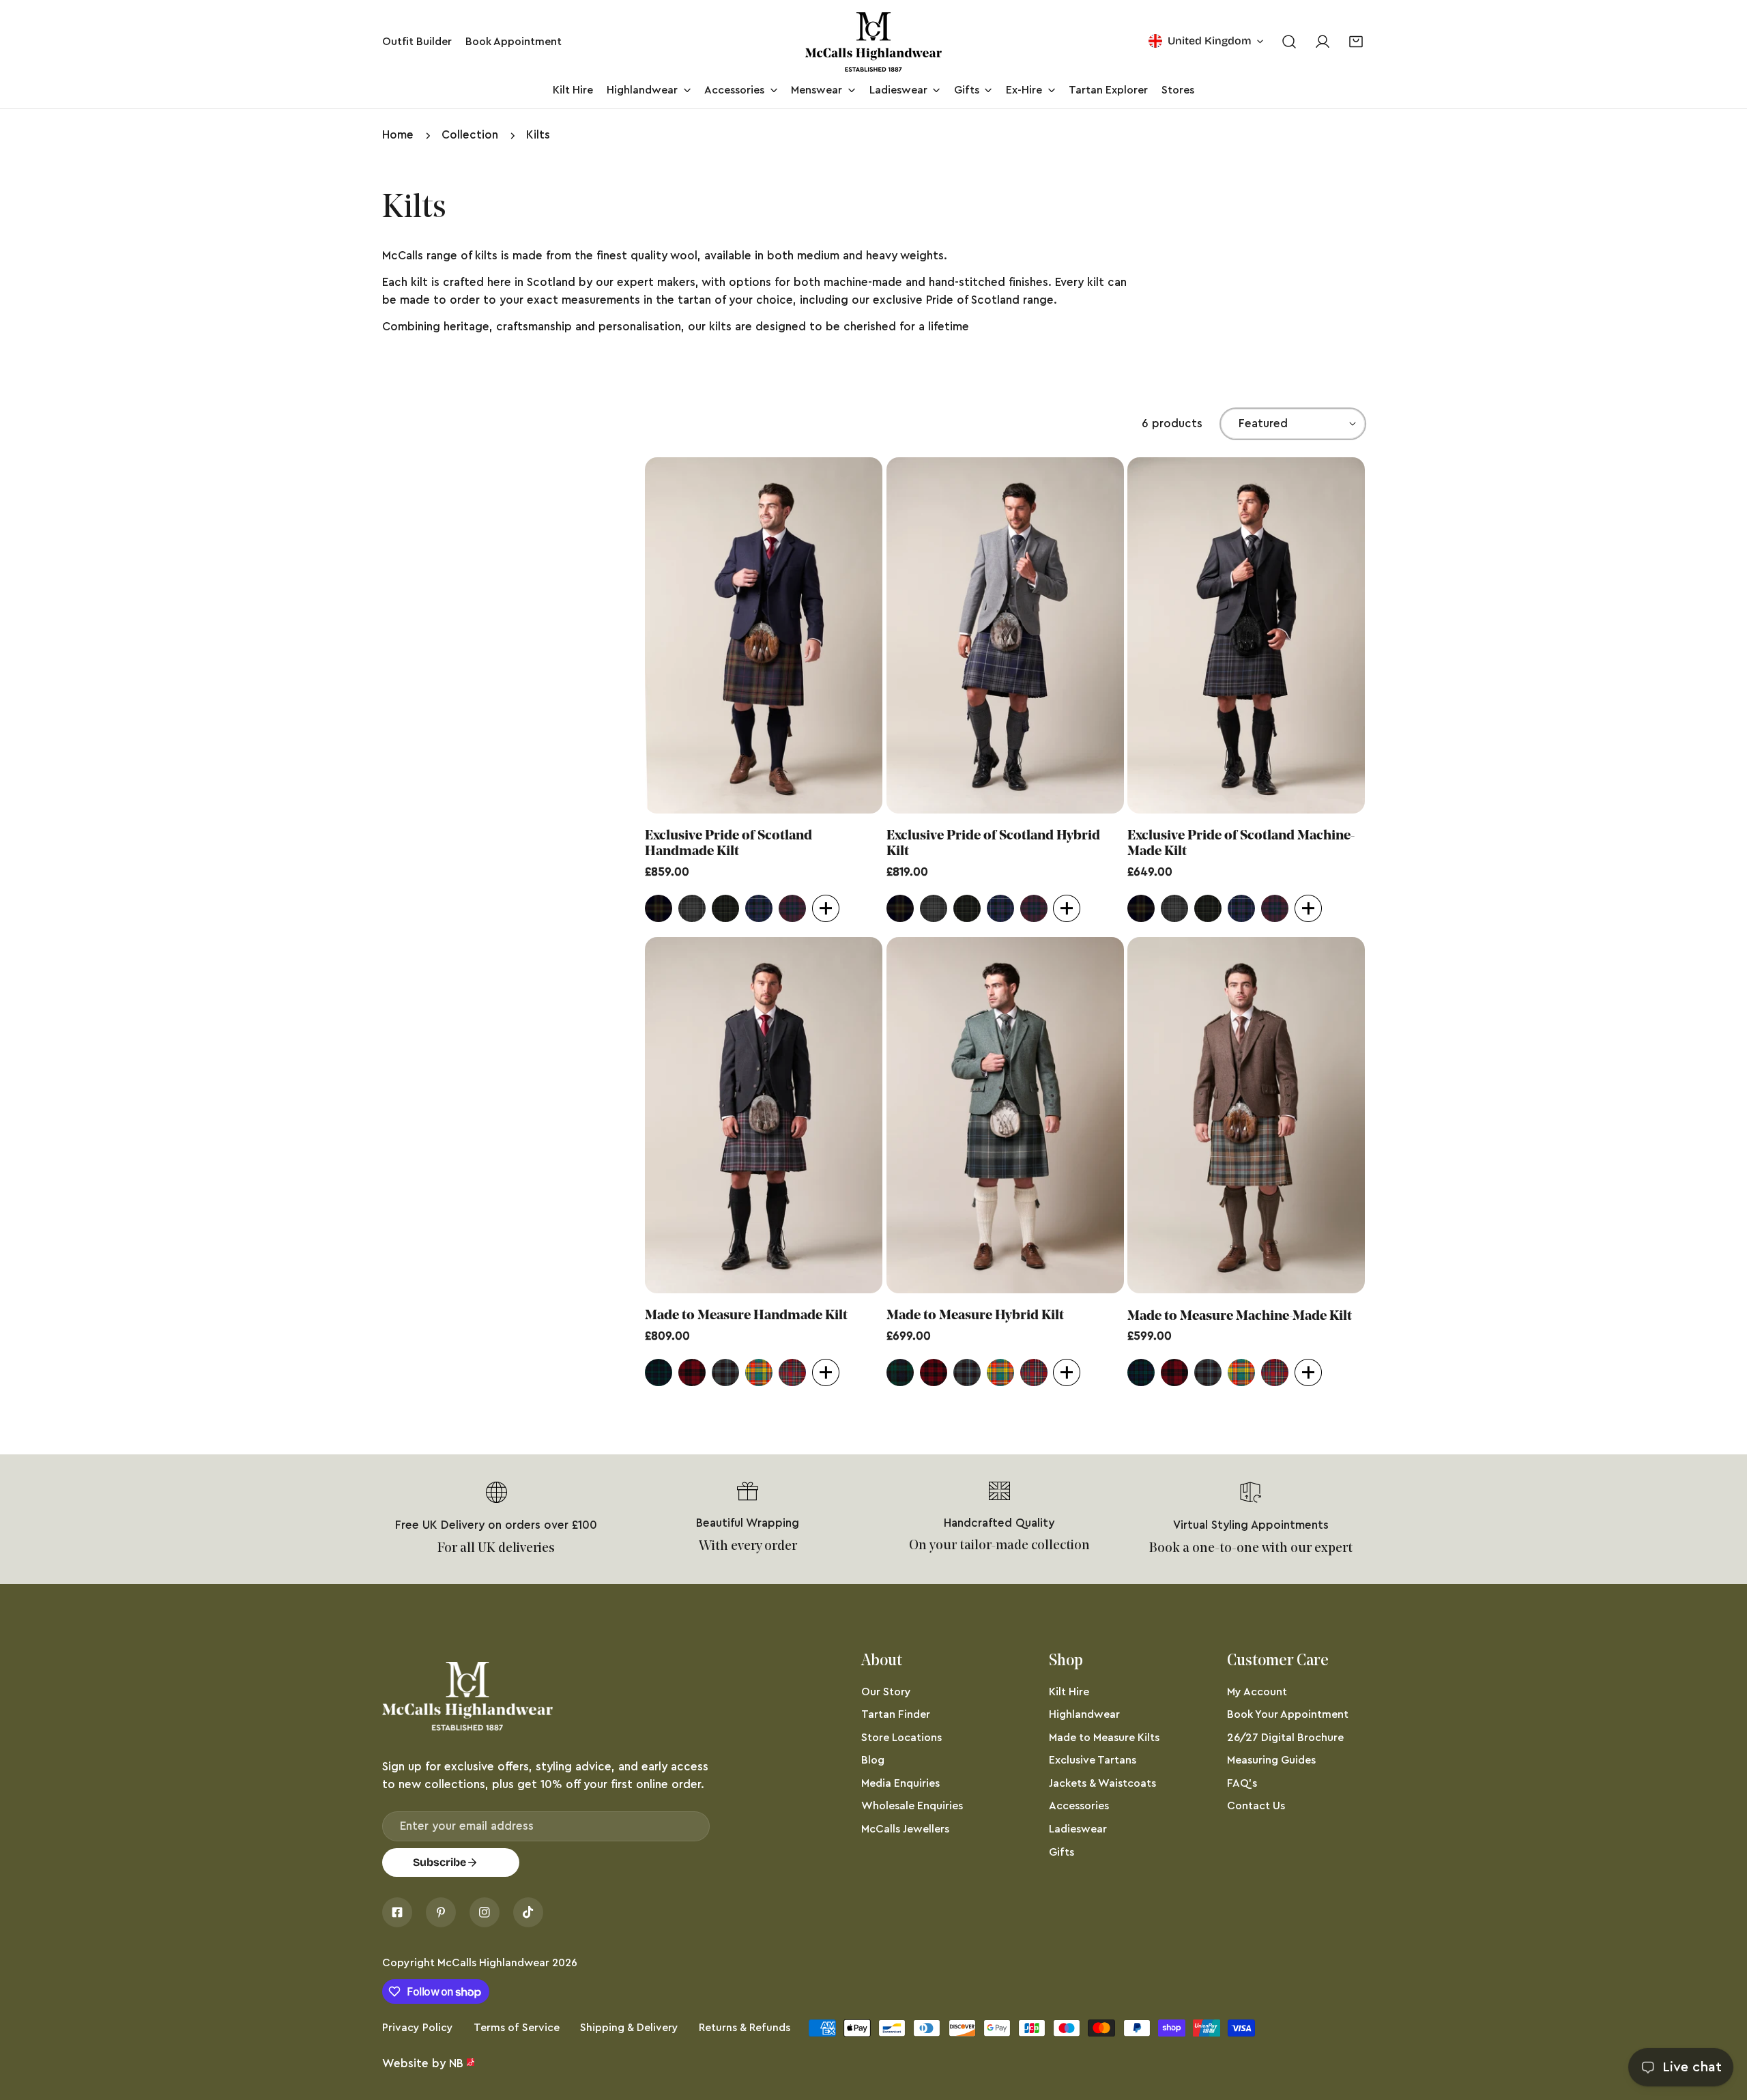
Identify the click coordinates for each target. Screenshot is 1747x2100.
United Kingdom (1210, 41)
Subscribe (439, 1862)
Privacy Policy (418, 2028)
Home (398, 135)
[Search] (1289, 42)
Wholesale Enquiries (912, 1806)
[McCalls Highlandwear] (873, 42)
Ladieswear (1078, 1829)
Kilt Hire (1069, 1692)
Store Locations (901, 1738)
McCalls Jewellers (905, 1829)
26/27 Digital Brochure (1285, 1738)
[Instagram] (485, 1912)
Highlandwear (1084, 1714)
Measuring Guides (1271, 1760)
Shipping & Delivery (629, 2028)
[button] (1356, 42)
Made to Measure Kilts (1104, 1738)
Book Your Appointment (1288, 1714)
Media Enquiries (900, 1783)
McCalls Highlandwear (493, 1963)
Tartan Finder (896, 1714)
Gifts (1062, 1852)
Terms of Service (517, 2028)
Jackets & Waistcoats (1102, 1783)
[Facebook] (397, 1912)
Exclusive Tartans (1093, 1760)
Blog (873, 1760)
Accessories (1079, 1806)
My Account (1257, 1692)
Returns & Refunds (745, 2028)
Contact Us (1256, 1806)
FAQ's (1242, 1783)
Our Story (886, 1692)
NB (456, 2063)
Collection (470, 135)
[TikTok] (528, 1912)
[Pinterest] (441, 1912)
